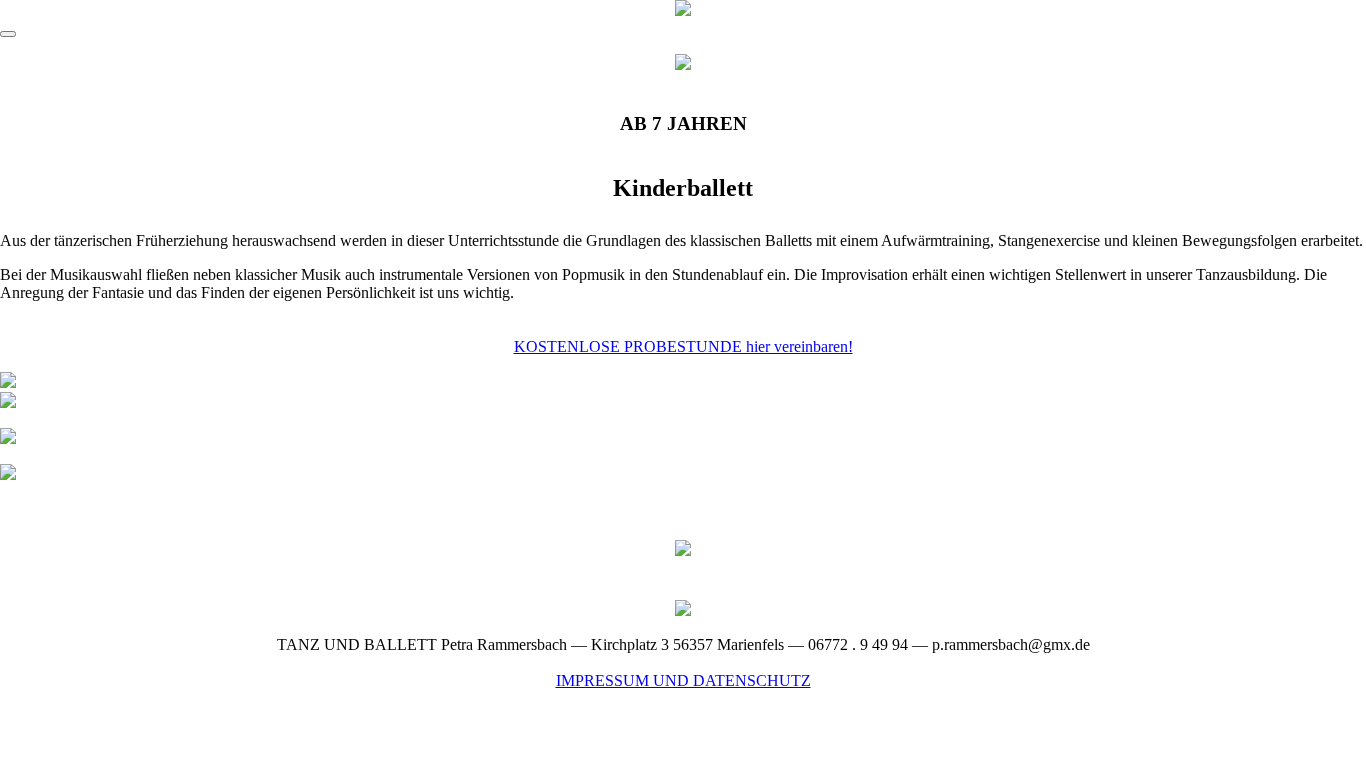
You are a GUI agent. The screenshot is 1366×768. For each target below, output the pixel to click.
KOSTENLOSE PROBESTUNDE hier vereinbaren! (683, 346)
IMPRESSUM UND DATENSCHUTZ (683, 680)
